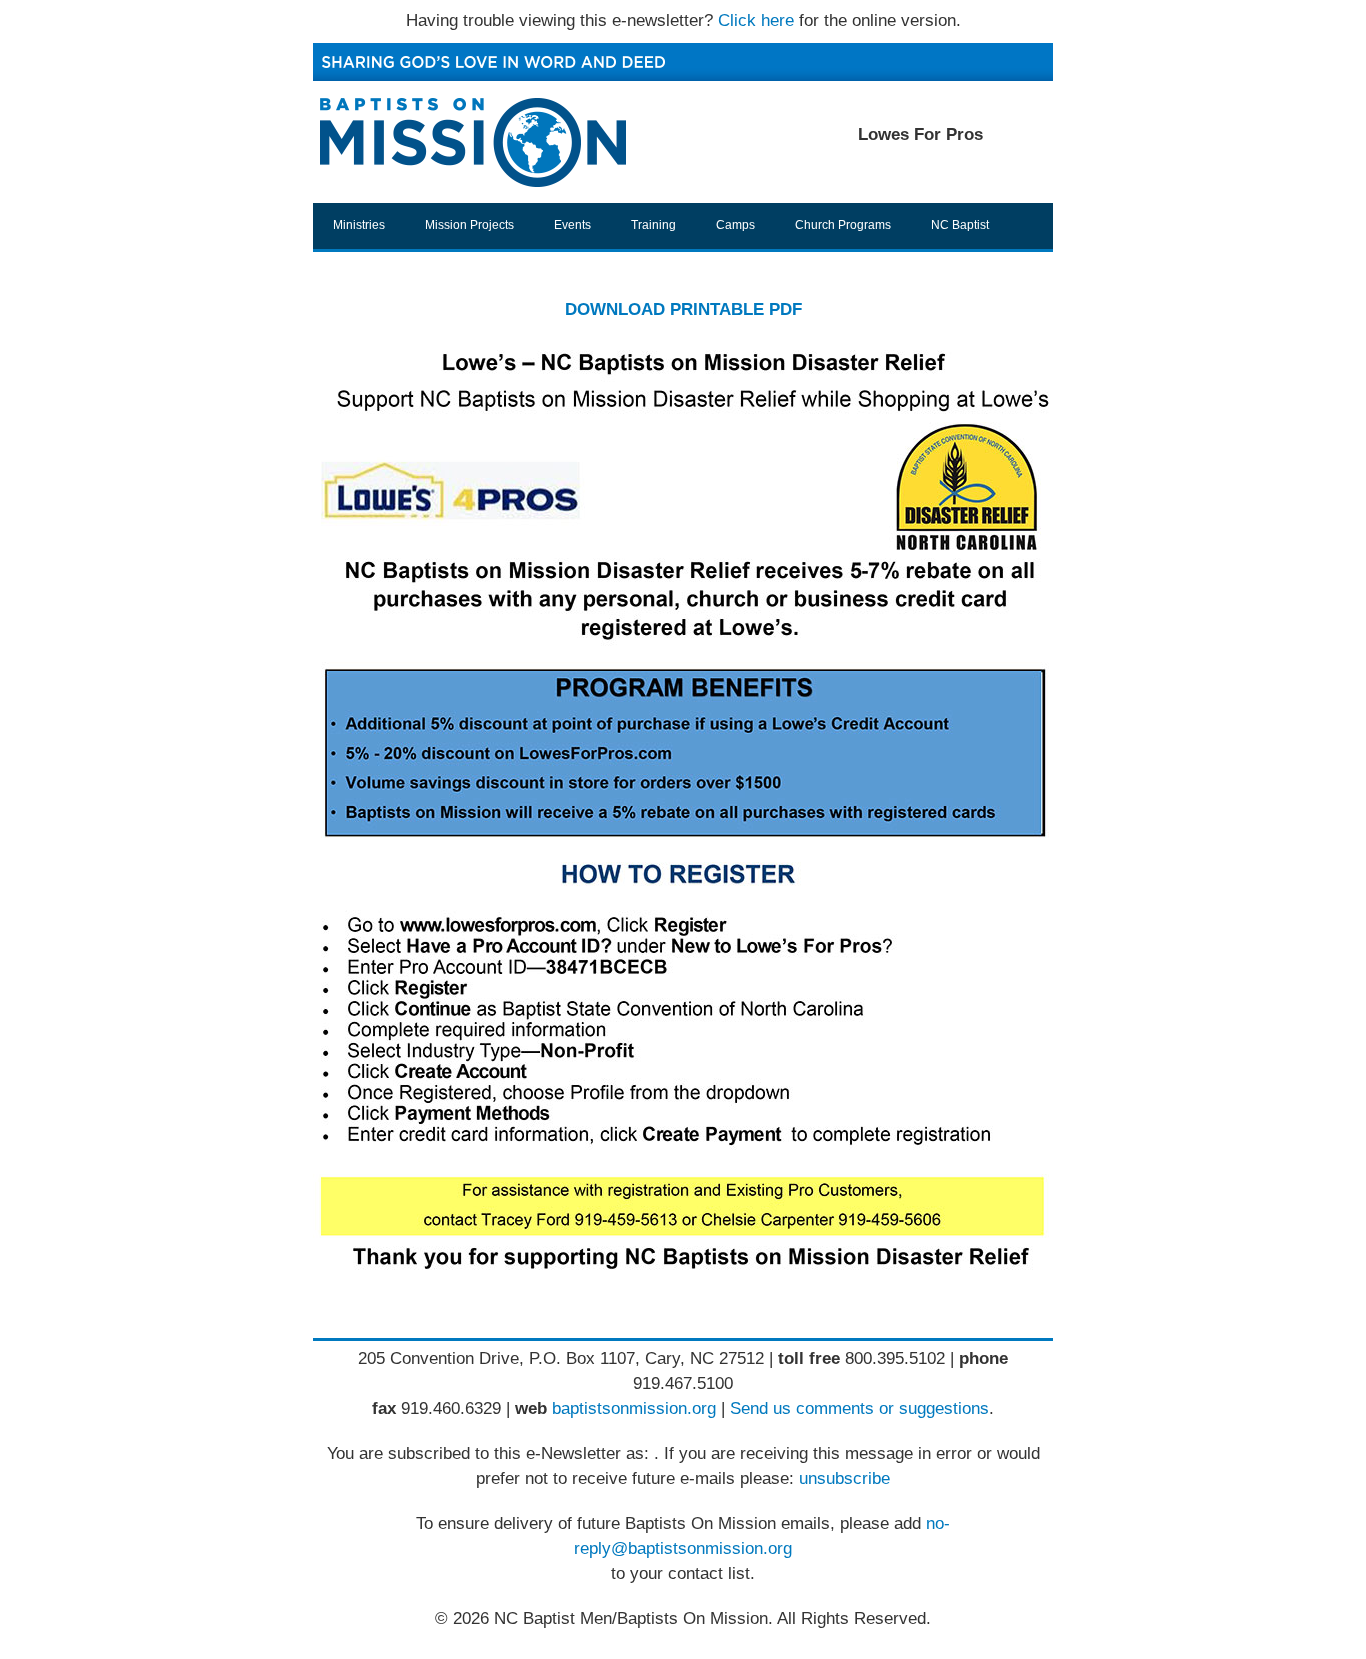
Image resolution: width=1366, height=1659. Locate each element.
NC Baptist (960, 225)
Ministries (359, 225)
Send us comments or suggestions (859, 1408)
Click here (756, 20)
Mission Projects (469, 225)
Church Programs (843, 225)
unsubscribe (844, 1478)
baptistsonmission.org (634, 1408)
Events (572, 225)
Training (653, 225)
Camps (735, 225)
